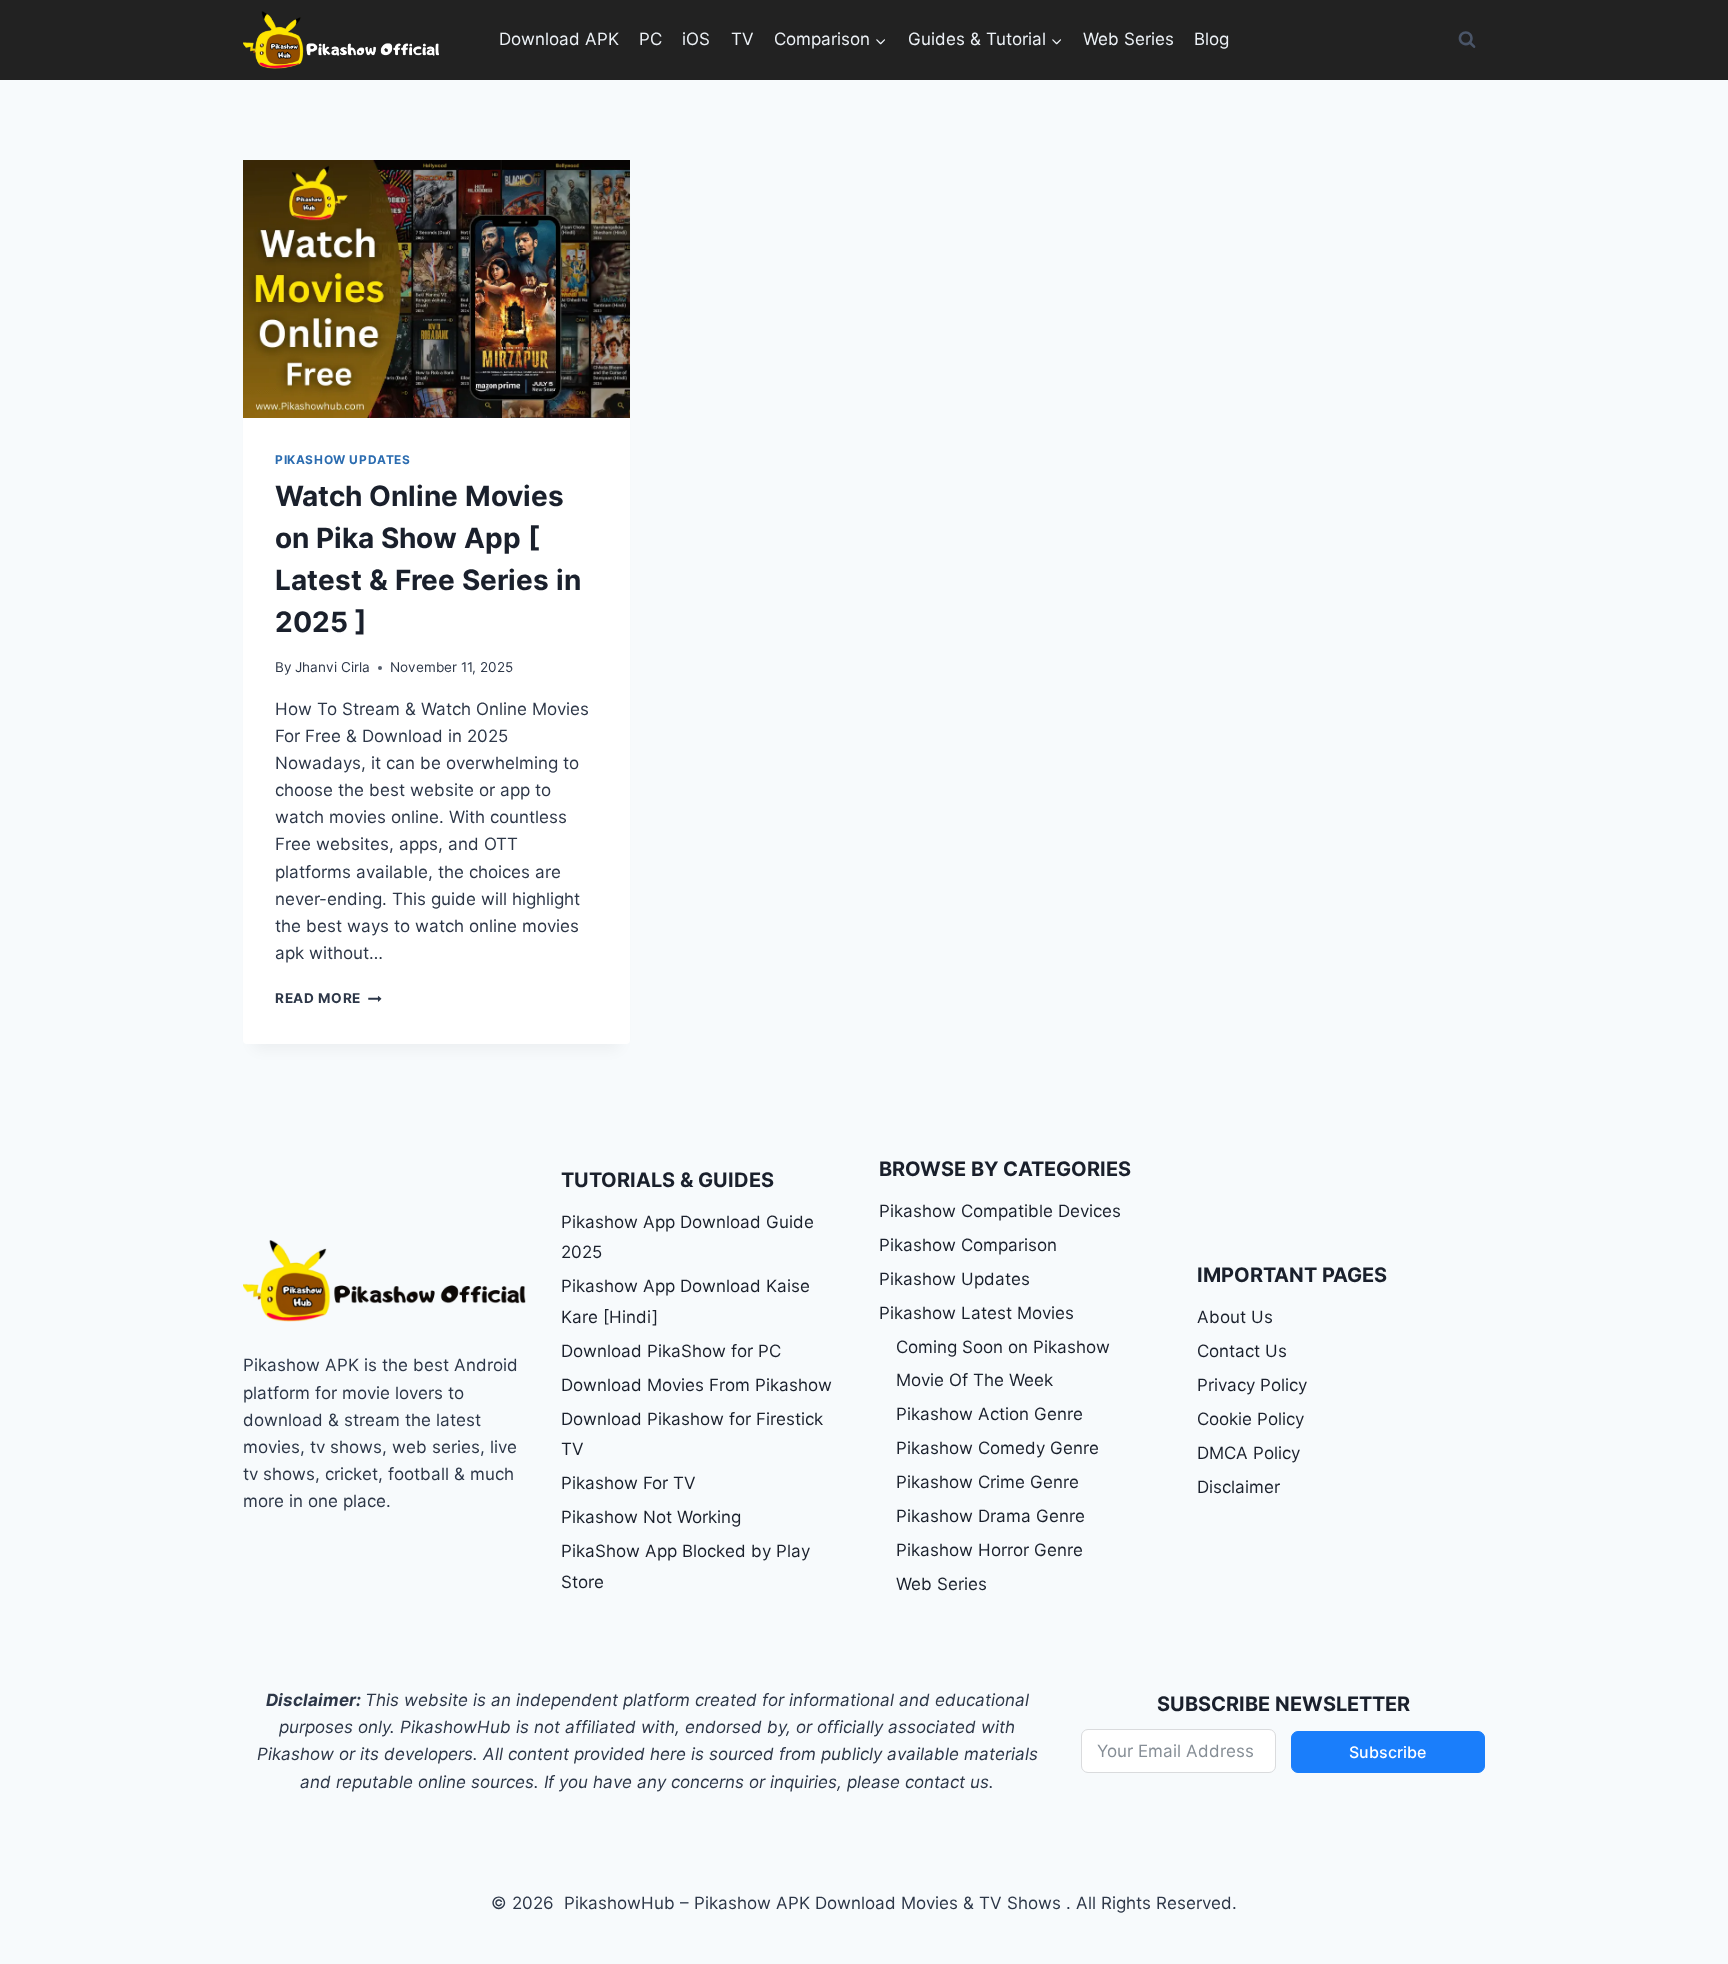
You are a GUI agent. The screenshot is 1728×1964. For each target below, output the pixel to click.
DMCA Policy (1248, 1453)
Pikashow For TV (628, 1483)
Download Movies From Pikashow (696, 1385)
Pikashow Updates (343, 459)
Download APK (559, 39)
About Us (1235, 1317)
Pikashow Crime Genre (987, 1482)
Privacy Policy (1252, 1385)
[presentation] (436, 289)
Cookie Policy (1250, 1419)
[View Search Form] (1467, 40)
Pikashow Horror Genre (989, 1550)
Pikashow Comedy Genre (997, 1448)
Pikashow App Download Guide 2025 (687, 1237)
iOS (696, 39)
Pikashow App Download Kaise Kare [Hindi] (685, 1301)
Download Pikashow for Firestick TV (692, 1434)
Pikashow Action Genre (989, 1414)
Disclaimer (1238, 1487)
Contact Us (1242, 1351)
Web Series (1128, 39)
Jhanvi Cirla (332, 667)
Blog (1211, 39)
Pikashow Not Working (651, 1517)
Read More (328, 998)
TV (742, 39)
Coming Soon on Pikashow (1003, 1347)
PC (650, 39)
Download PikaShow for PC (671, 1351)
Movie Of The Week (974, 1380)
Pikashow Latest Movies (976, 1313)
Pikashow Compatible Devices (1000, 1211)
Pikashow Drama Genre (990, 1516)
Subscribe (1387, 1752)
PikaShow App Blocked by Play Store (685, 1566)
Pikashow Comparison (968, 1245)
